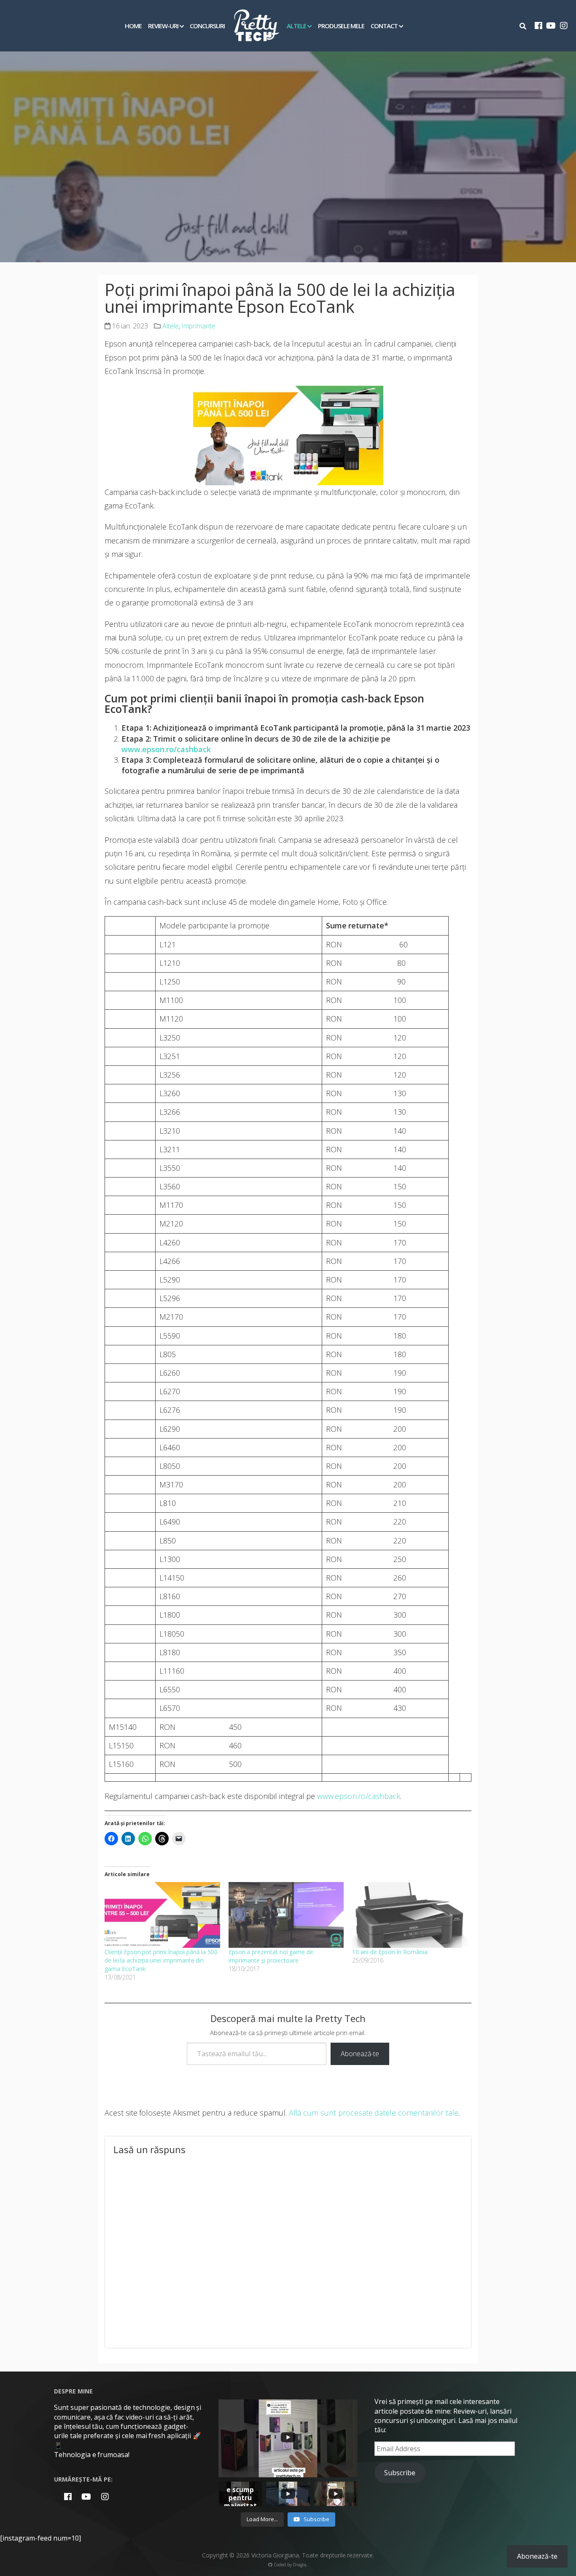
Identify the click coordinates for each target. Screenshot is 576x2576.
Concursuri (207, 26)
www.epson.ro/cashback (359, 1796)
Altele (296, 26)
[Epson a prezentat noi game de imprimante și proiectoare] (286, 1915)
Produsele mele (341, 26)
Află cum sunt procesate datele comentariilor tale (374, 2113)
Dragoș (300, 2565)
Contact (384, 26)
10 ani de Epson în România (390, 1952)
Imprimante (198, 326)
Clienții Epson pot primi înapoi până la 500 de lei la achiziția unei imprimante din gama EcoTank (161, 1960)
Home (133, 26)
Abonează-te (360, 2054)
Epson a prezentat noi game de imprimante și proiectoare (271, 1956)
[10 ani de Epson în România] (410, 1915)
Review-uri (163, 26)
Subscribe (400, 2473)
